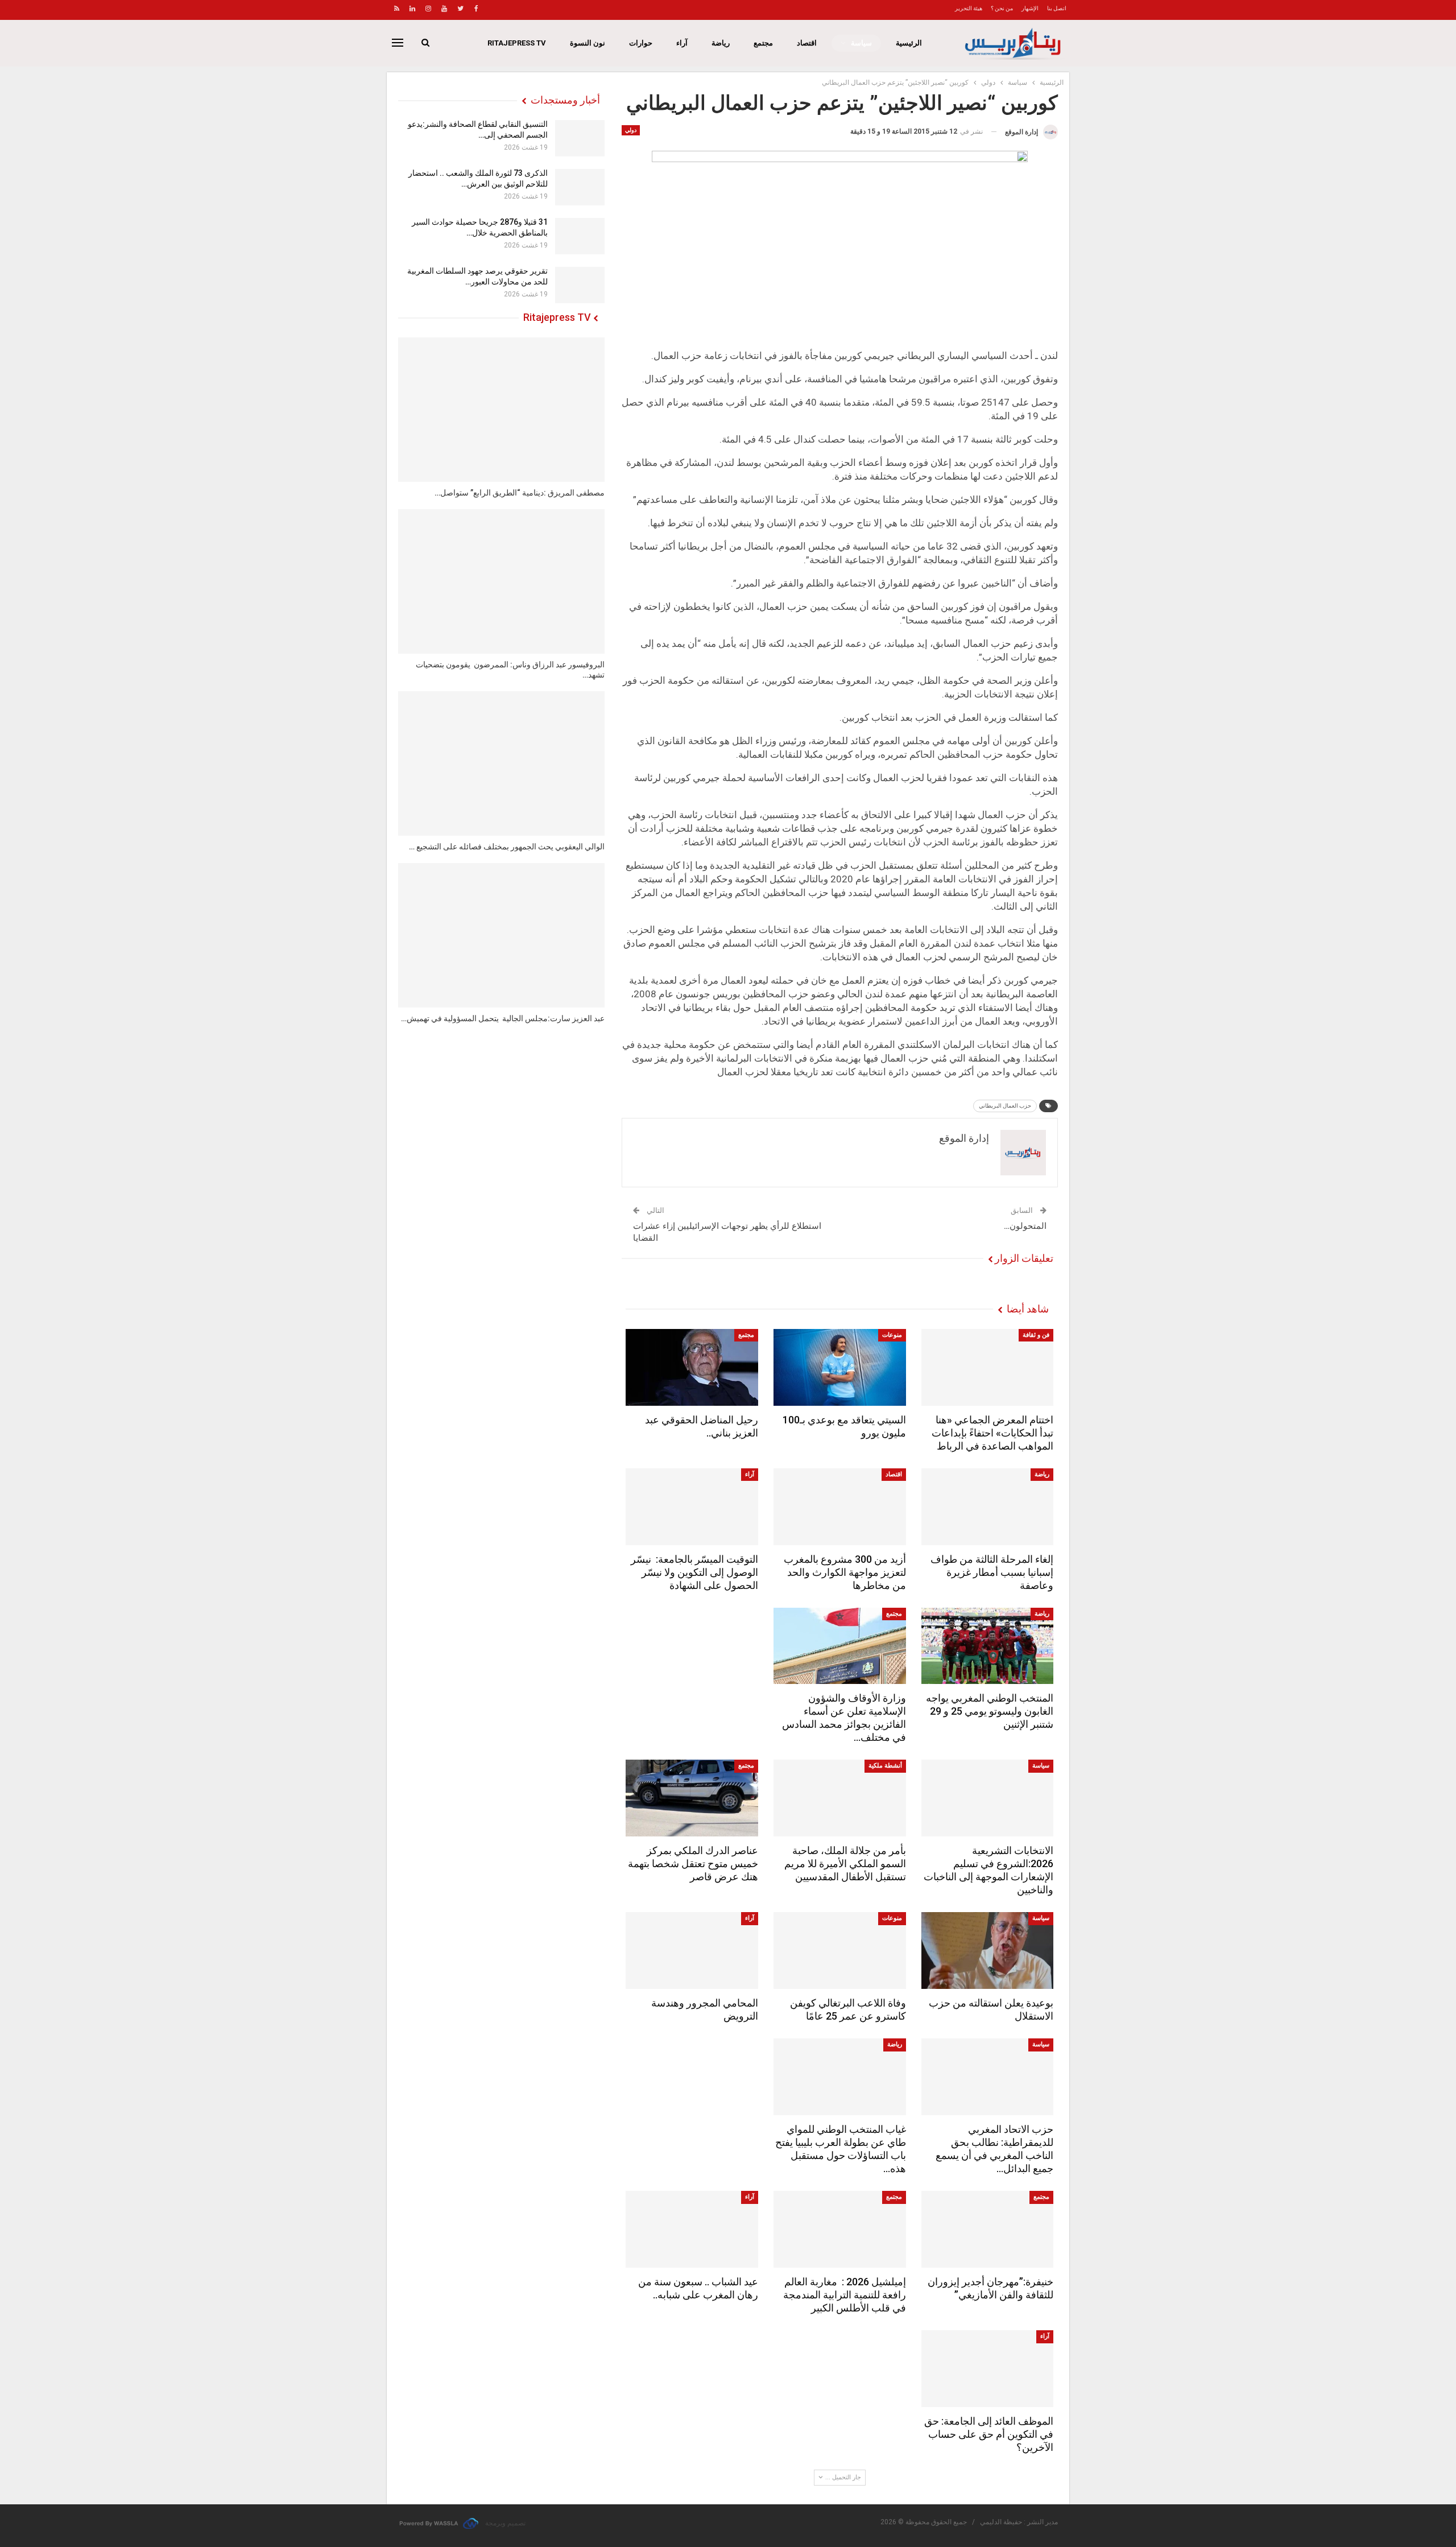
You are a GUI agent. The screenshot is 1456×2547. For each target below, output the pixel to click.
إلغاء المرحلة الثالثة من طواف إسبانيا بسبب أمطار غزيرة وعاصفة (992, 1572)
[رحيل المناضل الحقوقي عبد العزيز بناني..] (692, 1367)
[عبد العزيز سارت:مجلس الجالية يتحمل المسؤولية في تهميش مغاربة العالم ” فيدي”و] (501, 935)
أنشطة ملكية (885, 1766)
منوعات (892, 1335)
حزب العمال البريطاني (1005, 1106)
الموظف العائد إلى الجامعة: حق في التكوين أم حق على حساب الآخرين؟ (989, 2434)
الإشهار (1030, 8)
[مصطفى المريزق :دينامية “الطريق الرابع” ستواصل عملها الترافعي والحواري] (501, 410)
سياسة (861, 43)
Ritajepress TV (517, 43)
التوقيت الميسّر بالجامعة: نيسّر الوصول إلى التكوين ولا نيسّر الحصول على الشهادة (694, 1572)
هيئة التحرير (969, 8)
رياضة (721, 43)
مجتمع (763, 43)
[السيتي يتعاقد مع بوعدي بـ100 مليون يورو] (840, 1367)
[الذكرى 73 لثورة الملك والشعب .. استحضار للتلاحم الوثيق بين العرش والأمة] (580, 187)
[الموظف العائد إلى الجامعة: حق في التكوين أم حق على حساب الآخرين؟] (988, 2369)
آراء (682, 43)
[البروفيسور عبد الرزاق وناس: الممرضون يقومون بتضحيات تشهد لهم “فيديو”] (501, 581)
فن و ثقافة (1036, 1335)
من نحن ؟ (1002, 8)
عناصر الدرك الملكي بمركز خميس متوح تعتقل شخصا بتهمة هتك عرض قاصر (693, 1863)
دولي (631, 130)
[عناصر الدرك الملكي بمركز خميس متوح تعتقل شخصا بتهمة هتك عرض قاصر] (692, 1798)
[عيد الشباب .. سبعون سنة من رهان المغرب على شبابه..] (692, 2229)
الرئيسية (909, 43)
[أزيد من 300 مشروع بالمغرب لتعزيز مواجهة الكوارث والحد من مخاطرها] (840, 1507)
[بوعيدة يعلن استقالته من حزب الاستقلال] (988, 1951)
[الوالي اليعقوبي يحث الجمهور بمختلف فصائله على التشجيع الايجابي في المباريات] (501, 763)
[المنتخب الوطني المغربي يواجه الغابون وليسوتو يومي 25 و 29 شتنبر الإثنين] (988, 1646)
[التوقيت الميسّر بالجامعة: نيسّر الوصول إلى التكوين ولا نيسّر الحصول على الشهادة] (692, 1507)
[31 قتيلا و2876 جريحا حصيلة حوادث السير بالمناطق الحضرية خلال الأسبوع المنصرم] (580, 236)
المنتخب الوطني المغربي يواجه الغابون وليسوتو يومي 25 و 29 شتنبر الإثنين (990, 1711)
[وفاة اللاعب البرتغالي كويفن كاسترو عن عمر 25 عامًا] (840, 1951)
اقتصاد (807, 43)
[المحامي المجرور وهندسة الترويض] (692, 1951)
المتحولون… (1025, 1226)
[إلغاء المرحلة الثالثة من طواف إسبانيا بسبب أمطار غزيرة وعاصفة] (988, 1507)
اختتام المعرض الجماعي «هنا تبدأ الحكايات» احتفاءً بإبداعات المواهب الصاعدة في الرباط (992, 1433)
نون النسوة (588, 43)
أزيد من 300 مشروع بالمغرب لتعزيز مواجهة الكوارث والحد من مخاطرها (845, 1572)
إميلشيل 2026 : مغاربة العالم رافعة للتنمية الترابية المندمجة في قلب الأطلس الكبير (845, 2295)
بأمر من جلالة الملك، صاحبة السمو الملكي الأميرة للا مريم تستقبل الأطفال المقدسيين (845, 1863)
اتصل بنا (1057, 8)
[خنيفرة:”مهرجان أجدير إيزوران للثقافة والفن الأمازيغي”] (988, 2229)
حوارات (641, 43)
